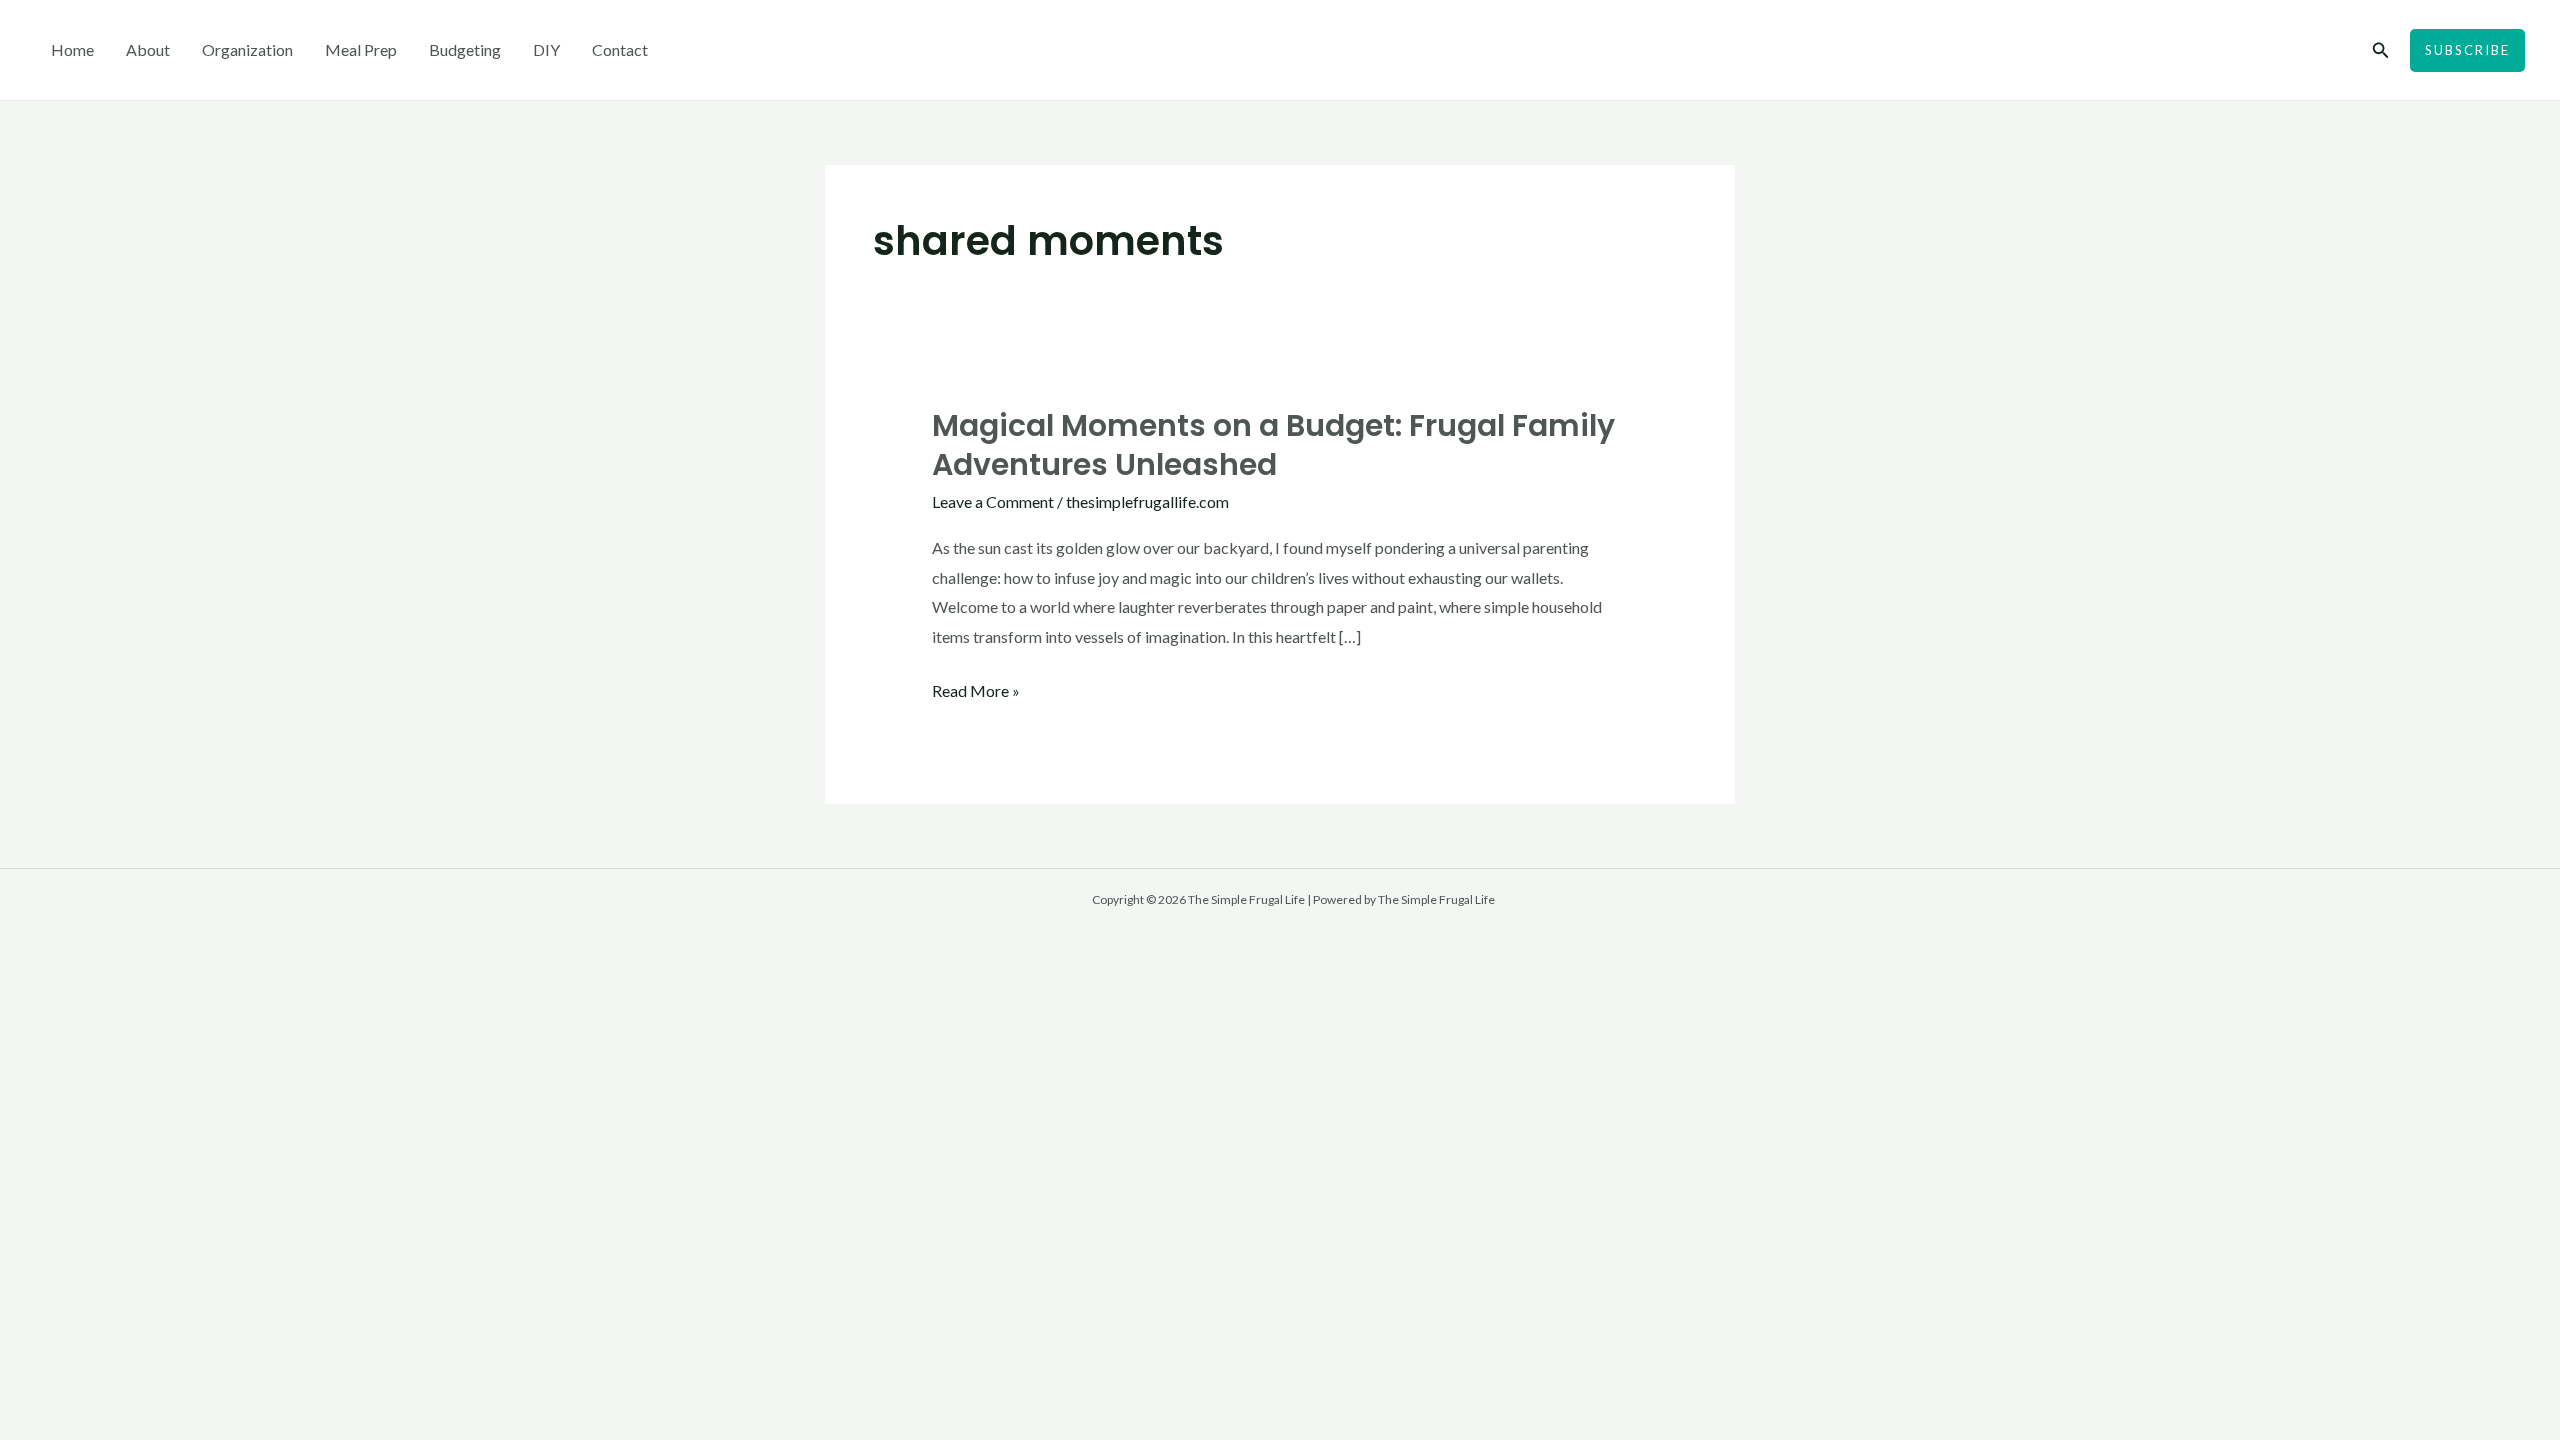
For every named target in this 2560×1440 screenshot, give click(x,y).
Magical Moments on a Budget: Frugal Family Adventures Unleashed (1273, 445)
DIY (546, 49)
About (148, 49)
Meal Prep (361, 49)
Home (72, 49)
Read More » (976, 688)
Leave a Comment (993, 501)
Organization (247, 49)
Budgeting (465, 49)
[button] (2381, 50)
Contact (620, 49)
